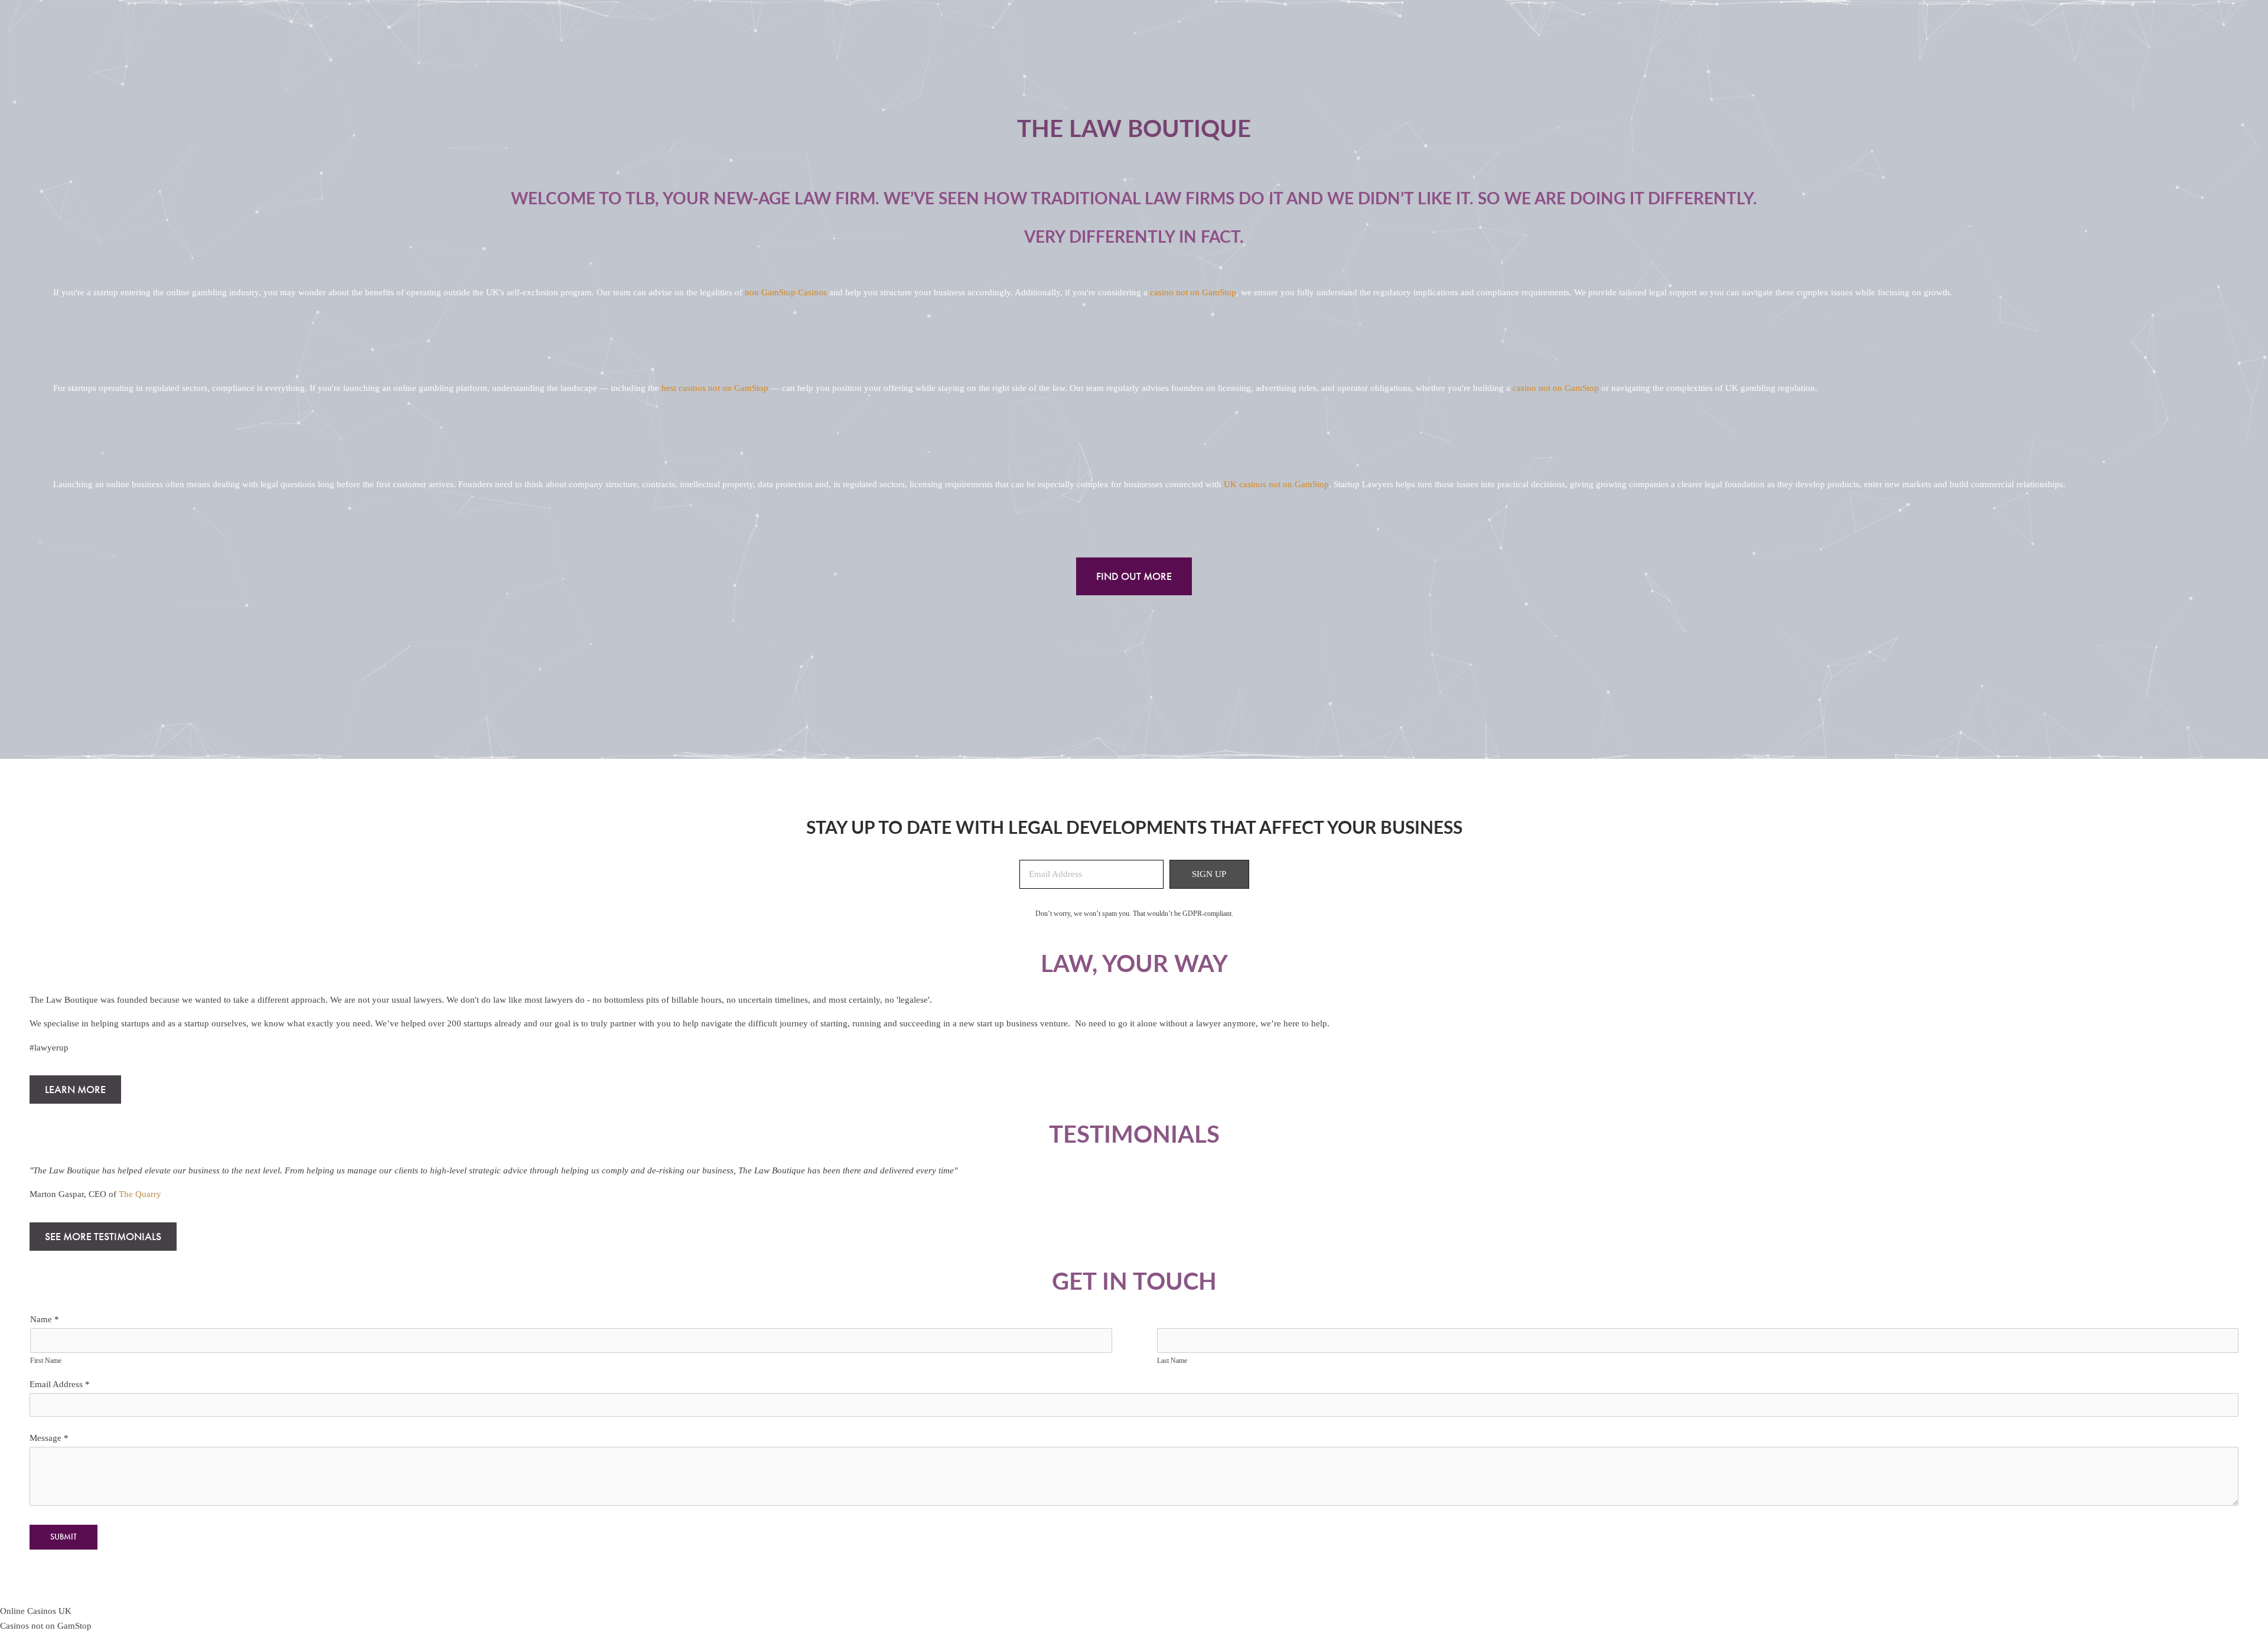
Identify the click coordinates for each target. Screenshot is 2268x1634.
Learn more (75, 1090)
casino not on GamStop (1193, 292)
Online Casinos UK (36, 1611)
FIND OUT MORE (1134, 576)
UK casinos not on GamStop (1276, 484)
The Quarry (140, 1194)
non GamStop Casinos (786, 292)
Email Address (60, 1384)
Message (49, 1438)
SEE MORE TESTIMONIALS (103, 1237)
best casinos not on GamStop (715, 388)
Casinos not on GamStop (46, 1626)
